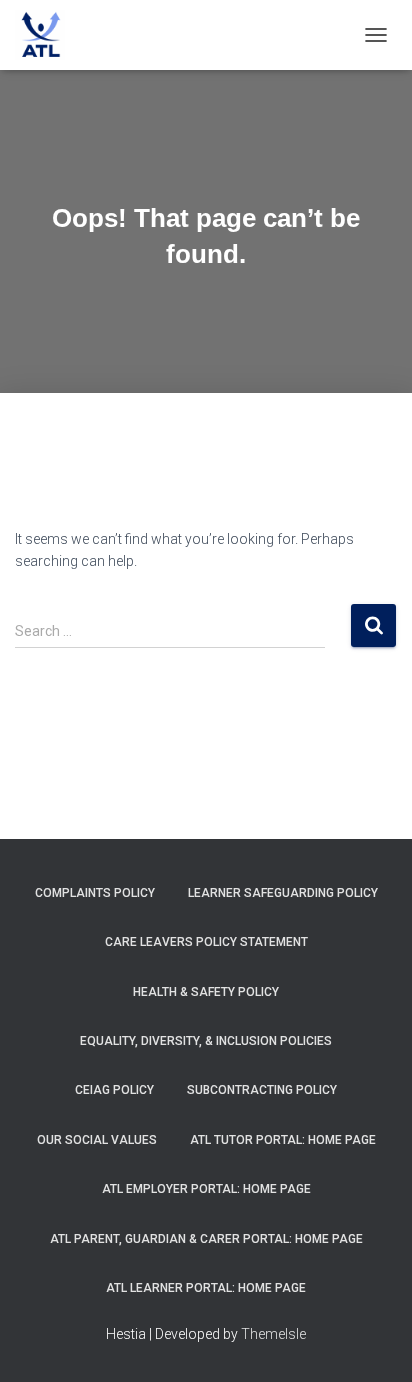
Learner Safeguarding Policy (283, 893)
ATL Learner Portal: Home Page (206, 1288)
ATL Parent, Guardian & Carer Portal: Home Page (206, 1239)
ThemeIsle (273, 1334)
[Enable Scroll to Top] (372, 1342)
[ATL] (47, 35)
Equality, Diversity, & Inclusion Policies (206, 1041)
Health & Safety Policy (206, 992)
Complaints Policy (95, 893)
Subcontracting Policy (262, 1090)
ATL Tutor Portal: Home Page (283, 1140)
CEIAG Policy (114, 1090)
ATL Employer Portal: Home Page (206, 1189)
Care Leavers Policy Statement (206, 942)
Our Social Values (97, 1140)
